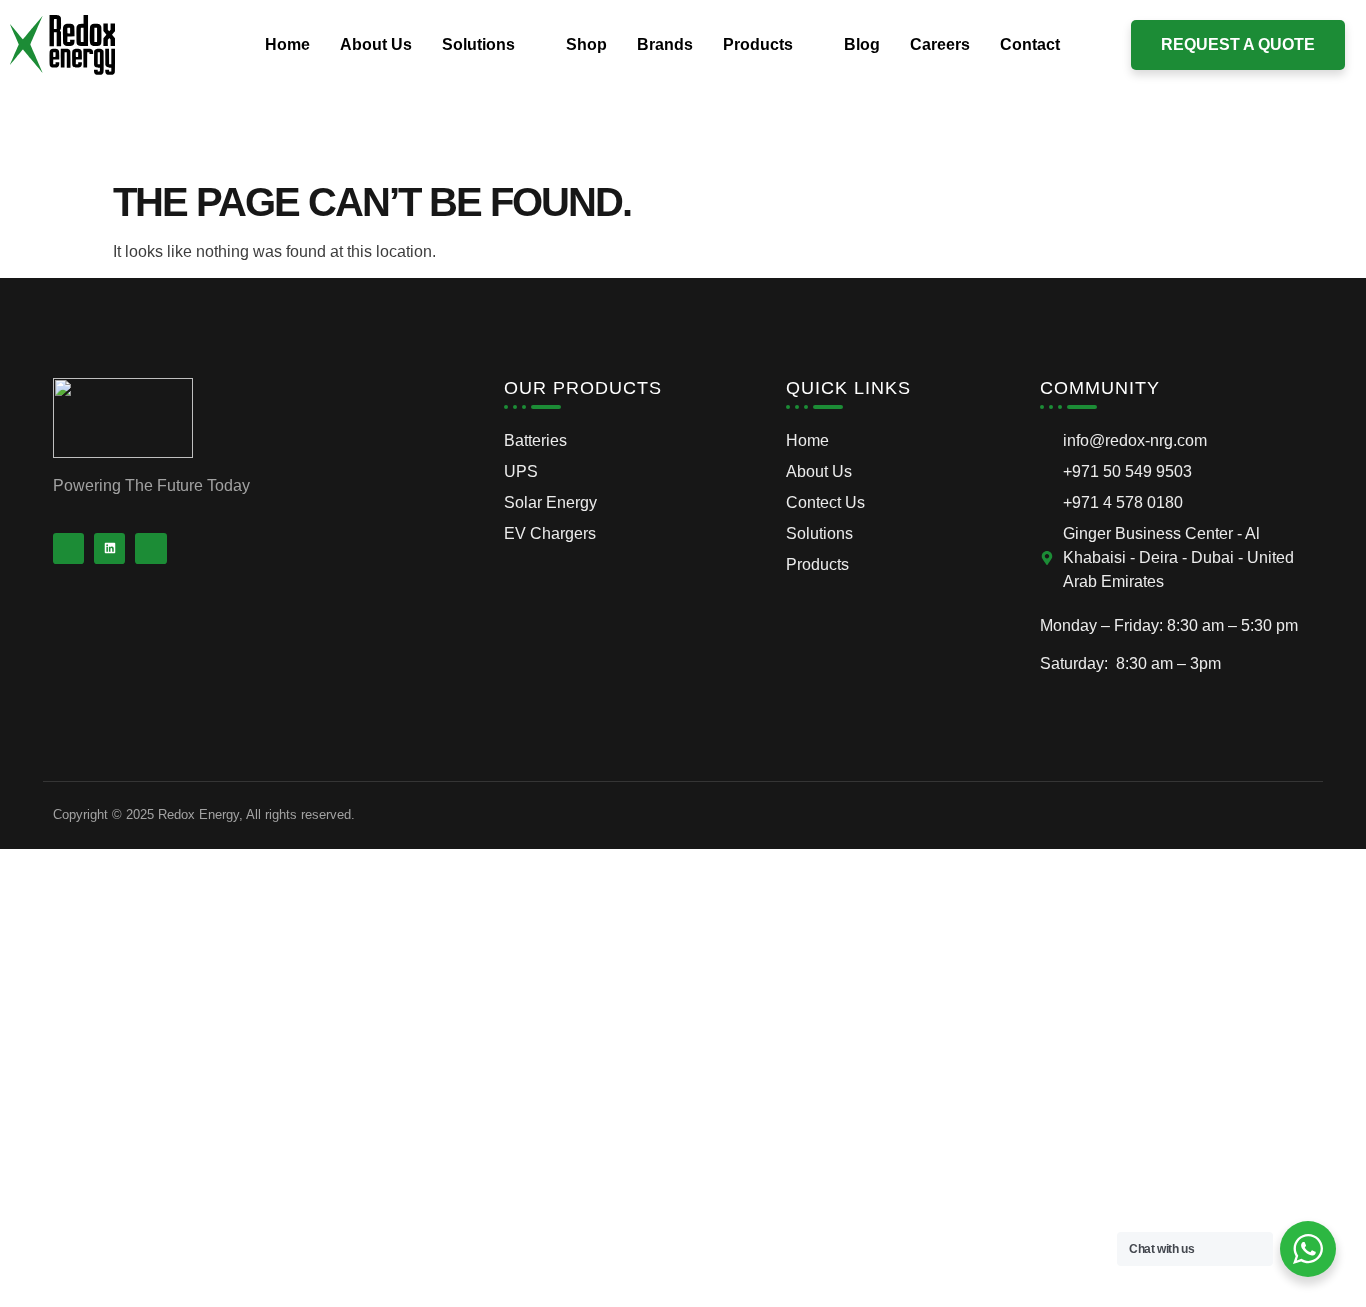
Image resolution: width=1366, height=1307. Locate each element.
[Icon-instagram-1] (150, 548)
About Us (376, 44)
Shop (586, 44)
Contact (1030, 44)
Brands (665, 44)
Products (758, 44)
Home (287, 44)
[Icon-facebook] (68, 548)
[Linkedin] (109, 548)
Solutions (478, 44)
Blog (862, 44)
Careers (940, 44)
